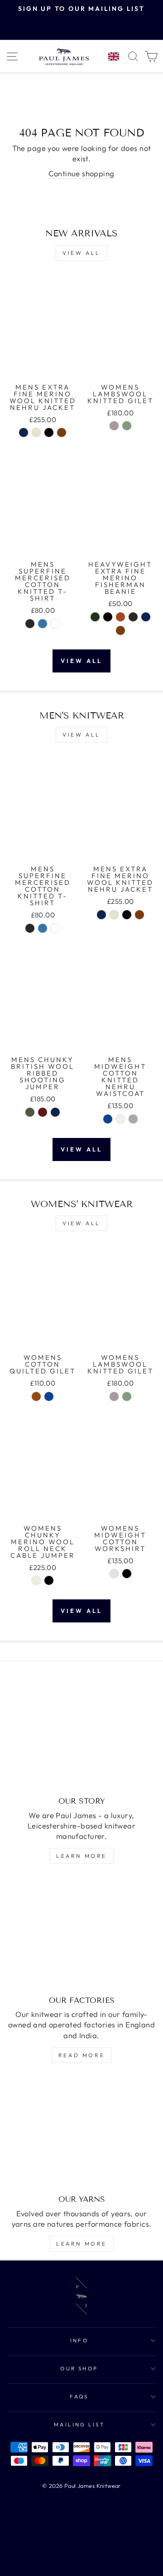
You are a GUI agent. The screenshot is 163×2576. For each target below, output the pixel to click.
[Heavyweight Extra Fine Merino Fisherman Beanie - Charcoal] (133, 617)
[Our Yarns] (81, 2133)
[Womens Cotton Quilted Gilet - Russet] (36, 1396)
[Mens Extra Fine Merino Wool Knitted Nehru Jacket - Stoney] (36, 432)
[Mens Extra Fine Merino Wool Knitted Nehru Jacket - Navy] (24, 432)
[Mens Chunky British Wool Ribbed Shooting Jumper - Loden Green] (30, 1112)
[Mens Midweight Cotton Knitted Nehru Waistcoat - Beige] (120, 1119)
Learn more (81, 1856)
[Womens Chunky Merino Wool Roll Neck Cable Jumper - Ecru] (36, 1580)
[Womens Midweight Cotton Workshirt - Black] (127, 1574)
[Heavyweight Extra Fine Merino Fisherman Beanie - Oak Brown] (120, 630)
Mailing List (79, 2424)
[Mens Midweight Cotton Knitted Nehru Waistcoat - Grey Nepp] (133, 1119)
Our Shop (79, 2368)
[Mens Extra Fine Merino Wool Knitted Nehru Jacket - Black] (49, 432)
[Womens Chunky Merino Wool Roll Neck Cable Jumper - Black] (49, 1580)
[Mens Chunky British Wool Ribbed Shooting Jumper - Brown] (43, 1112)
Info (79, 2340)
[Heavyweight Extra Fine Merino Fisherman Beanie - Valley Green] (95, 617)
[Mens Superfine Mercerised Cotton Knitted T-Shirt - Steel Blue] (43, 624)
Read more (81, 2055)
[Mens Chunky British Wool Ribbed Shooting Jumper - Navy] (55, 1112)
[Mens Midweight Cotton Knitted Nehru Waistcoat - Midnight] (108, 1119)
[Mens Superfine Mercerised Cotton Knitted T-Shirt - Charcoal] (30, 624)
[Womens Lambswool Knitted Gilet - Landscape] (127, 426)
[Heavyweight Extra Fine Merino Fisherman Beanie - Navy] (146, 617)
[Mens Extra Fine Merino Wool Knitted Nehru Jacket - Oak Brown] (62, 432)
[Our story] (81, 1735)
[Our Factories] (81, 1934)
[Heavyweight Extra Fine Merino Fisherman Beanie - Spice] (120, 617)
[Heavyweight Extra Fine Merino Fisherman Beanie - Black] (108, 617)
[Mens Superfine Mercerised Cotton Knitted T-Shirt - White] (55, 624)
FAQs (79, 2396)
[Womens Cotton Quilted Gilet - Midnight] (49, 1396)
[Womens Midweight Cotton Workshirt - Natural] (114, 1574)
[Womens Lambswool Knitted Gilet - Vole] (114, 426)
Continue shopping (81, 173)
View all (81, 253)
